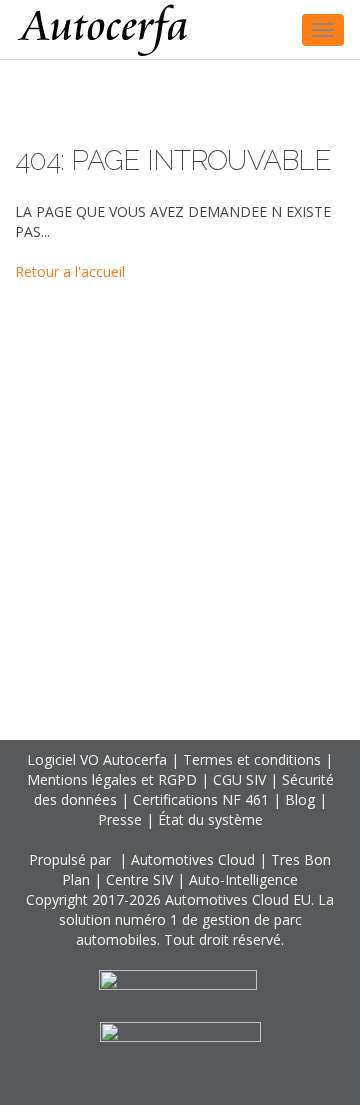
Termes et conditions (252, 759)
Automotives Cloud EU (238, 899)
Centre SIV (139, 879)
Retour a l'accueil (70, 271)
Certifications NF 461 (201, 799)
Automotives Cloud (193, 859)
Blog (300, 799)
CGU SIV (239, 779)
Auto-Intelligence (243, 879)
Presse (120, 819)
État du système (210, 819)
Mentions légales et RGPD (112, 779)
